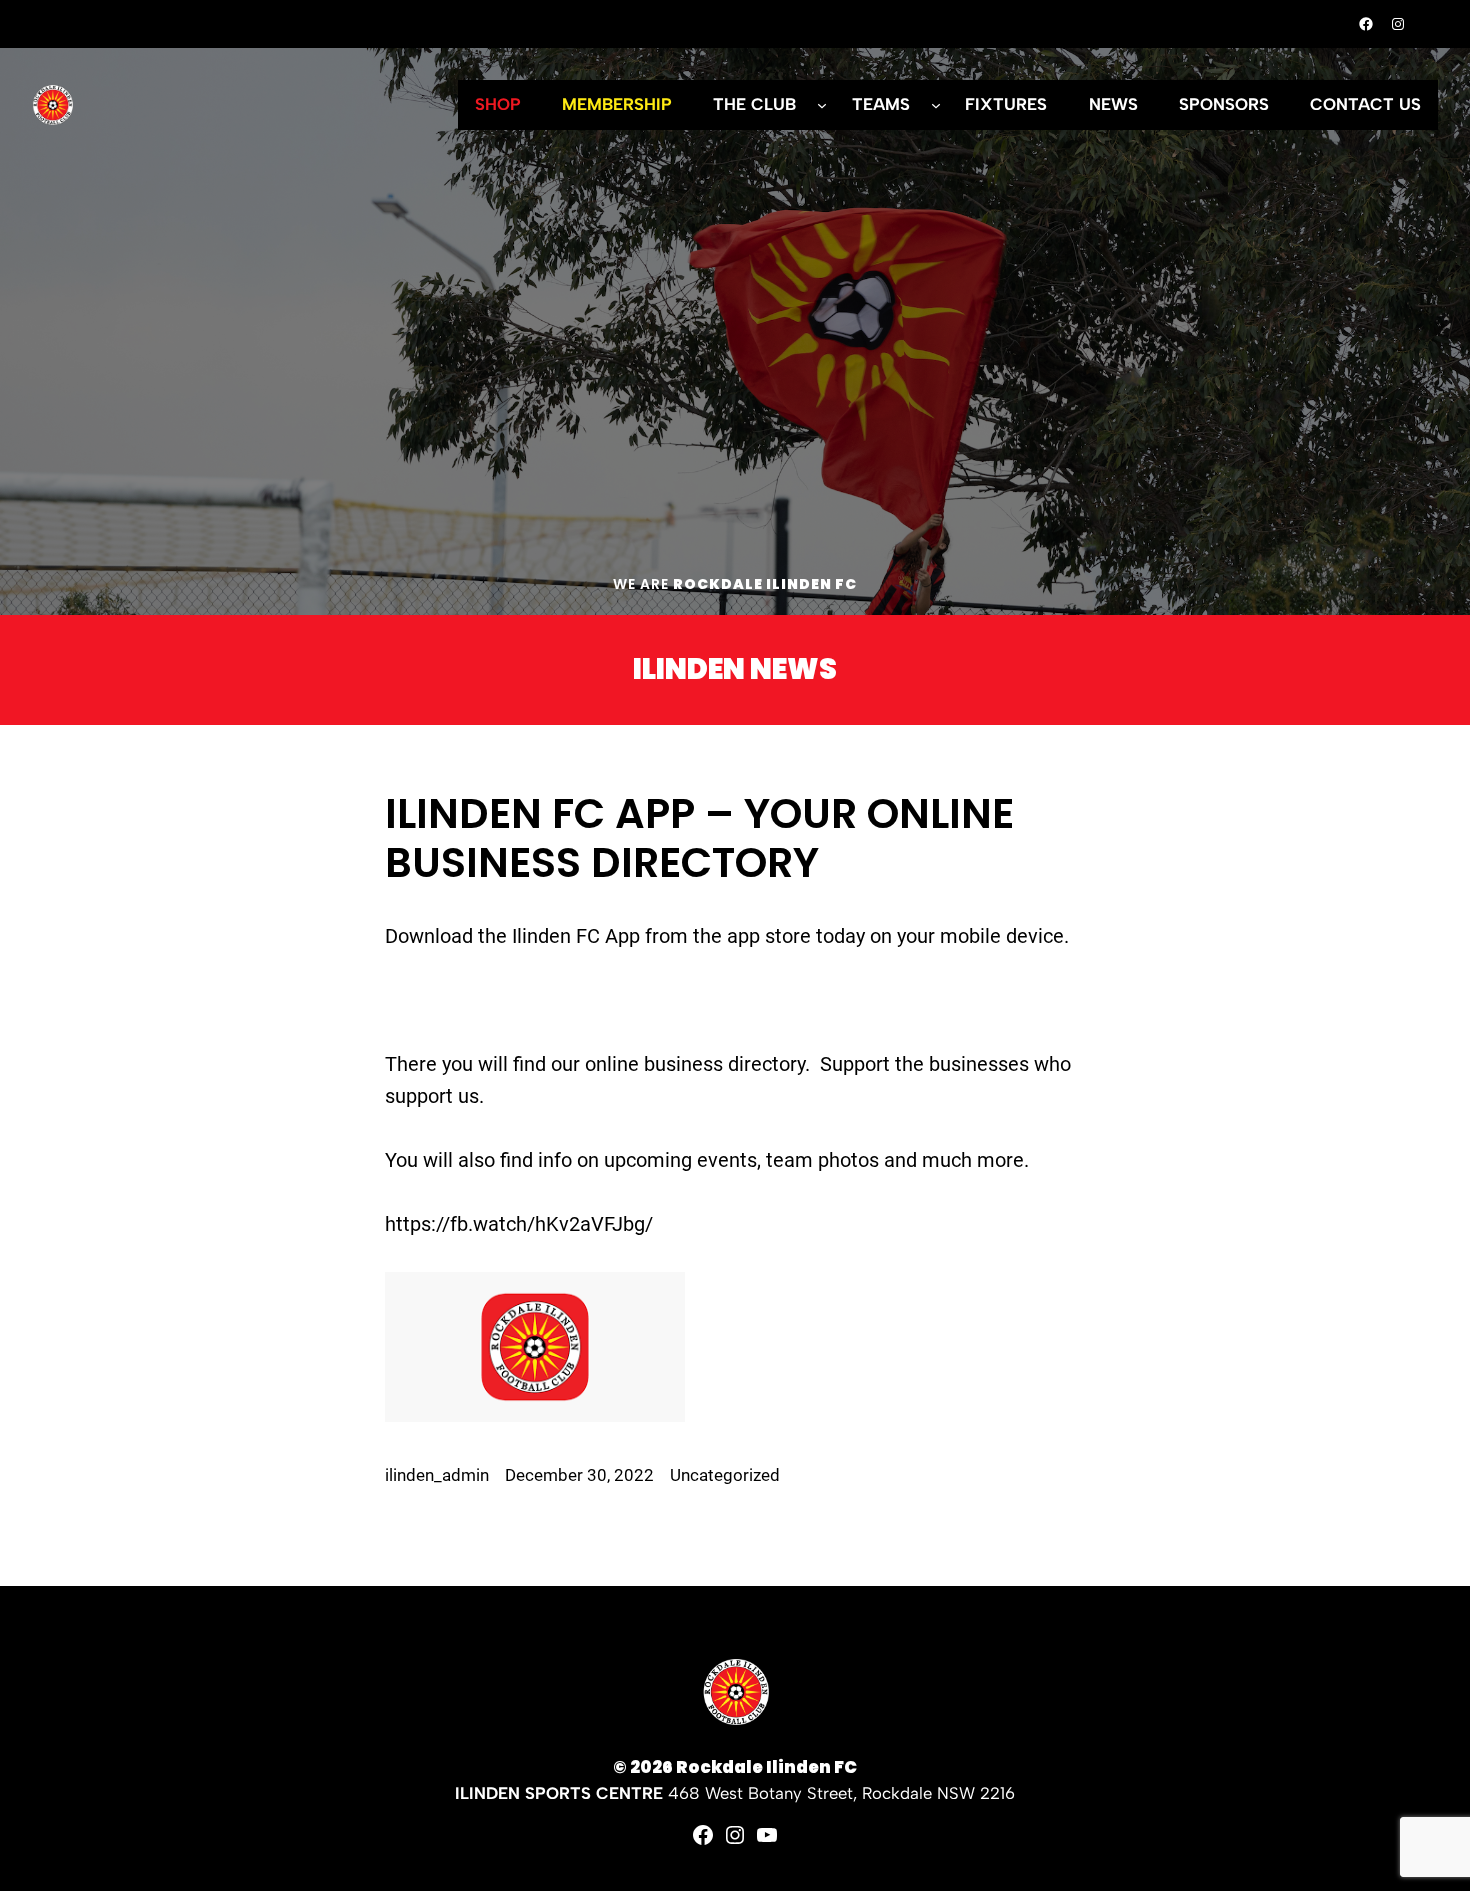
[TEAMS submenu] (936, 105)
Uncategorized (725, 1475)
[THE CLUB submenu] (822, 105)
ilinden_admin (437, 1475)
